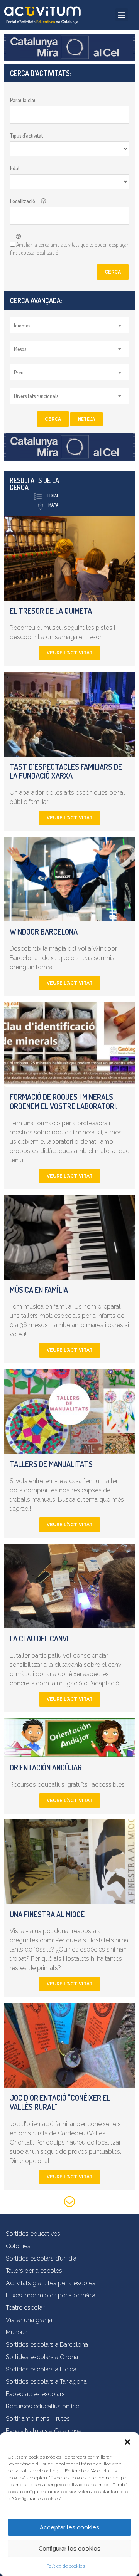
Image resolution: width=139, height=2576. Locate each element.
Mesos (20, 349)
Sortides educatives (33, 2234)
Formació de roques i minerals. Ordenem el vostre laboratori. (64, 1101)
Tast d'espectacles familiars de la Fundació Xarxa (66, 771)
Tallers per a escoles (34, 2271)
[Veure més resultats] (69, 2203)
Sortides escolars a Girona (42, 2357)
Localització (23, 201)
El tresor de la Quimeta (51, 611)
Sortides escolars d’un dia (41, 2258)
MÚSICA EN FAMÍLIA (39, 1290)
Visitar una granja (29, 2320)
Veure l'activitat (70, 653)
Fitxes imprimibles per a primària (51, 2295)
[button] (127, 2442)
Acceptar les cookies (69, 2527)
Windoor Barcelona (44, 931)
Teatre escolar (25, 2308)
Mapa (53, 505)
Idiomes (22, 325)
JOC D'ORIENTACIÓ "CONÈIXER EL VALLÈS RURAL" (60, 2102)
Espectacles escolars (35, 2394)
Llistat (52, 495)
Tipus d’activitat (26, 135)
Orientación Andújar (46, 1767)
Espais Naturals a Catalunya (44, 2431)
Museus (17, 2332)
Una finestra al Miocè (47, 1914)
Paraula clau (23, 100)
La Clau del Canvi (39, 1638)
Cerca (113, 272)
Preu (19, 372)
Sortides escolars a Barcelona (47, 2345)
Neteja (86, 419)
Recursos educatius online (42, 2406)
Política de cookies (66, 2566)
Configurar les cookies (69, 2549)
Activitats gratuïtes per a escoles (51, 2283)
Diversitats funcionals (36, 396)
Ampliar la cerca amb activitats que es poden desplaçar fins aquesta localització (69, 248)
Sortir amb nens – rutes (38, 2419)
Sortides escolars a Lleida (41, 2369)
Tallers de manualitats (51, 1464)
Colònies (18, 2246)
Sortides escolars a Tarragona (46, 2382)
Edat (15, 168)
